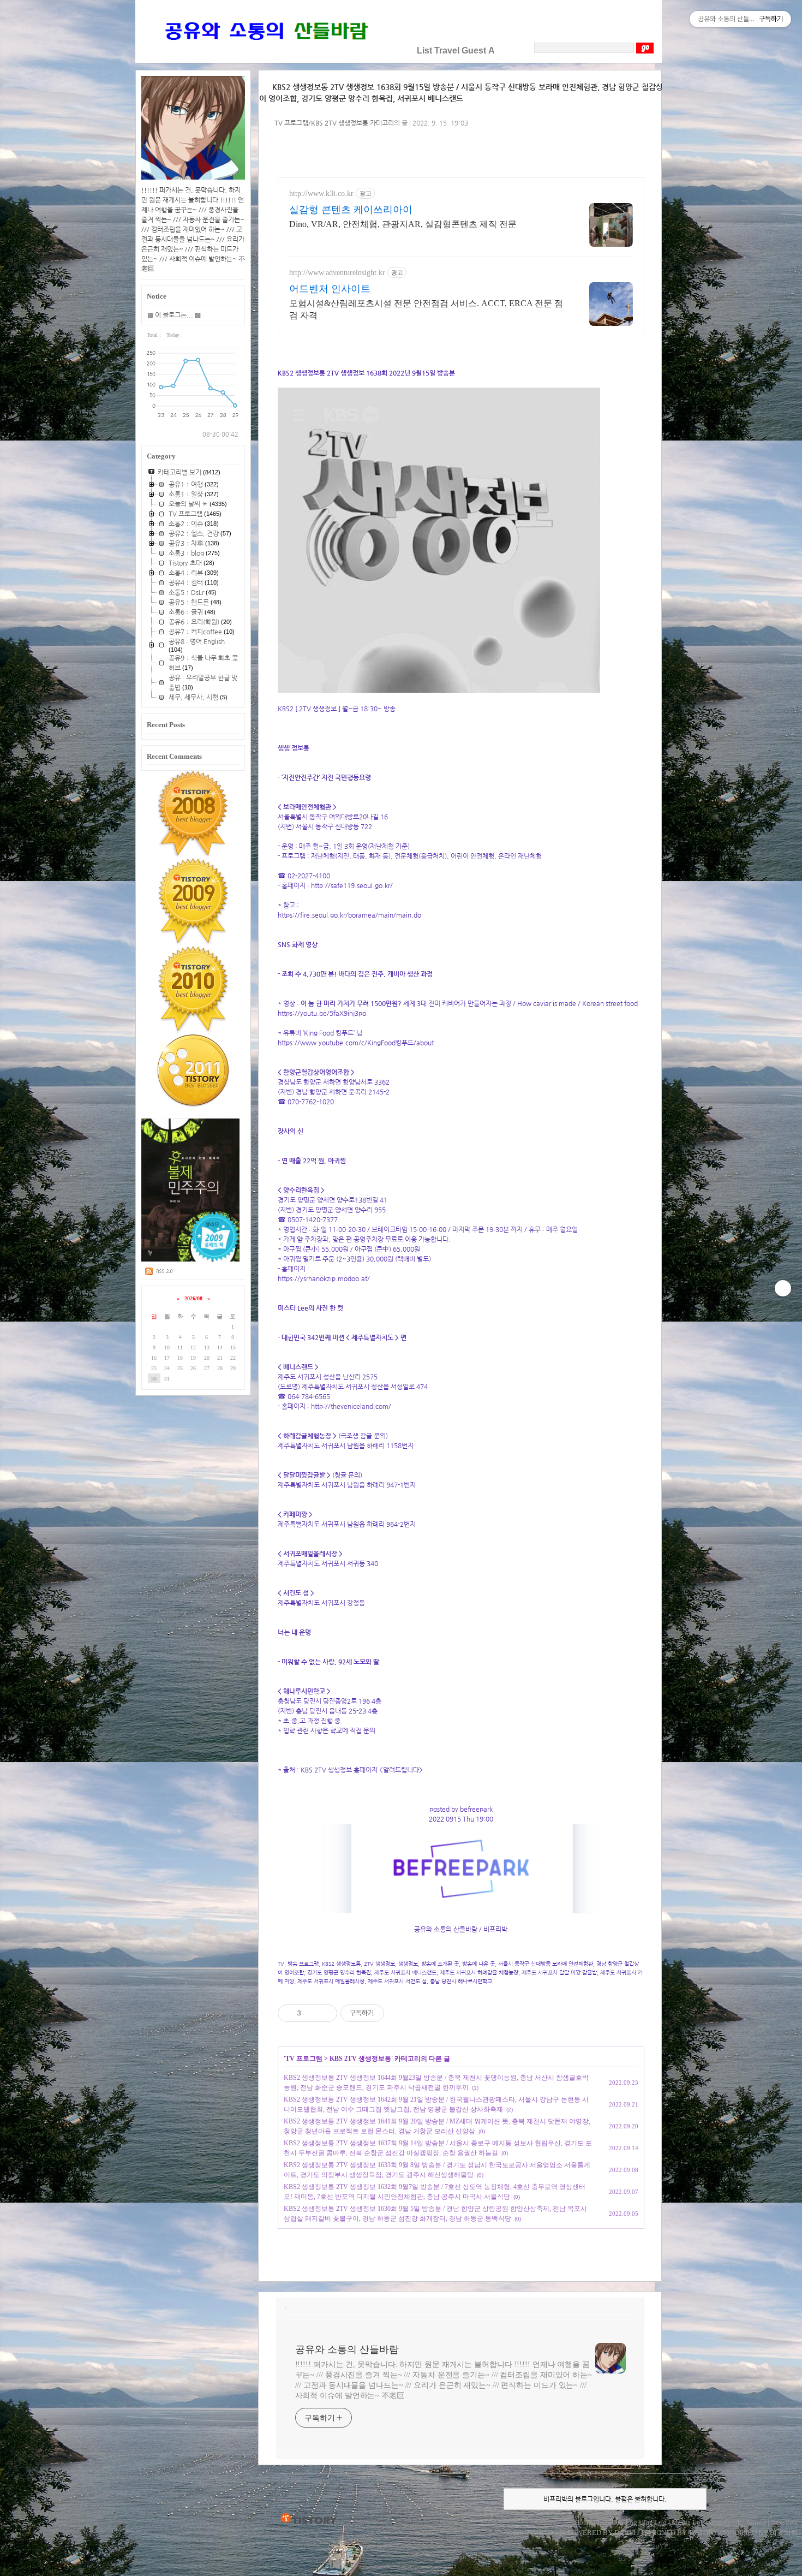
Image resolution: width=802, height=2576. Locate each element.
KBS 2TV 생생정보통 (360, 2059)
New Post (785, 2522)
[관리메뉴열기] (783, 1288)
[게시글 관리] (325, 2013)
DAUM (625, 2533)
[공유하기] (311, 2013)
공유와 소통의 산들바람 (347, 2349)
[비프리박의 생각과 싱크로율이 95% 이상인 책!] (191, 1259)
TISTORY (309, 2519)
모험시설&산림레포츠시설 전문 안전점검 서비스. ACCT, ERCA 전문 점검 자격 (426, 309)
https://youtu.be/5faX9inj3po (322, 1013)
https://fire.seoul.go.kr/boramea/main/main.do (349, 915)
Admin (756, 2522)
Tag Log (654, 2522)
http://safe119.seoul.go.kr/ (352, 885)
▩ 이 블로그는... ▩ (174, 315)
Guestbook (725, 2522)
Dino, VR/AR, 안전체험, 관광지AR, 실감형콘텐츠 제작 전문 (403, 224)
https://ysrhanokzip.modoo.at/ (324, 1278)
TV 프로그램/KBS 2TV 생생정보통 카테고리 (334, 123)
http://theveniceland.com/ (351, 1406)
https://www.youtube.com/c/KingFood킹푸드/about (356, 1043)
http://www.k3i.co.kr (321, 194)
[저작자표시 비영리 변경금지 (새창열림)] (399, 2013)
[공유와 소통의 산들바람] (265, 50)
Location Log (617, 2522)
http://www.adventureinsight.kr (337, 273)
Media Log (688, 2522)
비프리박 (519, 2533)
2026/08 (193, 1298)
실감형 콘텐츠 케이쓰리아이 (351, 210)
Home (583, 2522)
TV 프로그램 (304, 2059)
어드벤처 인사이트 (330, 289)
